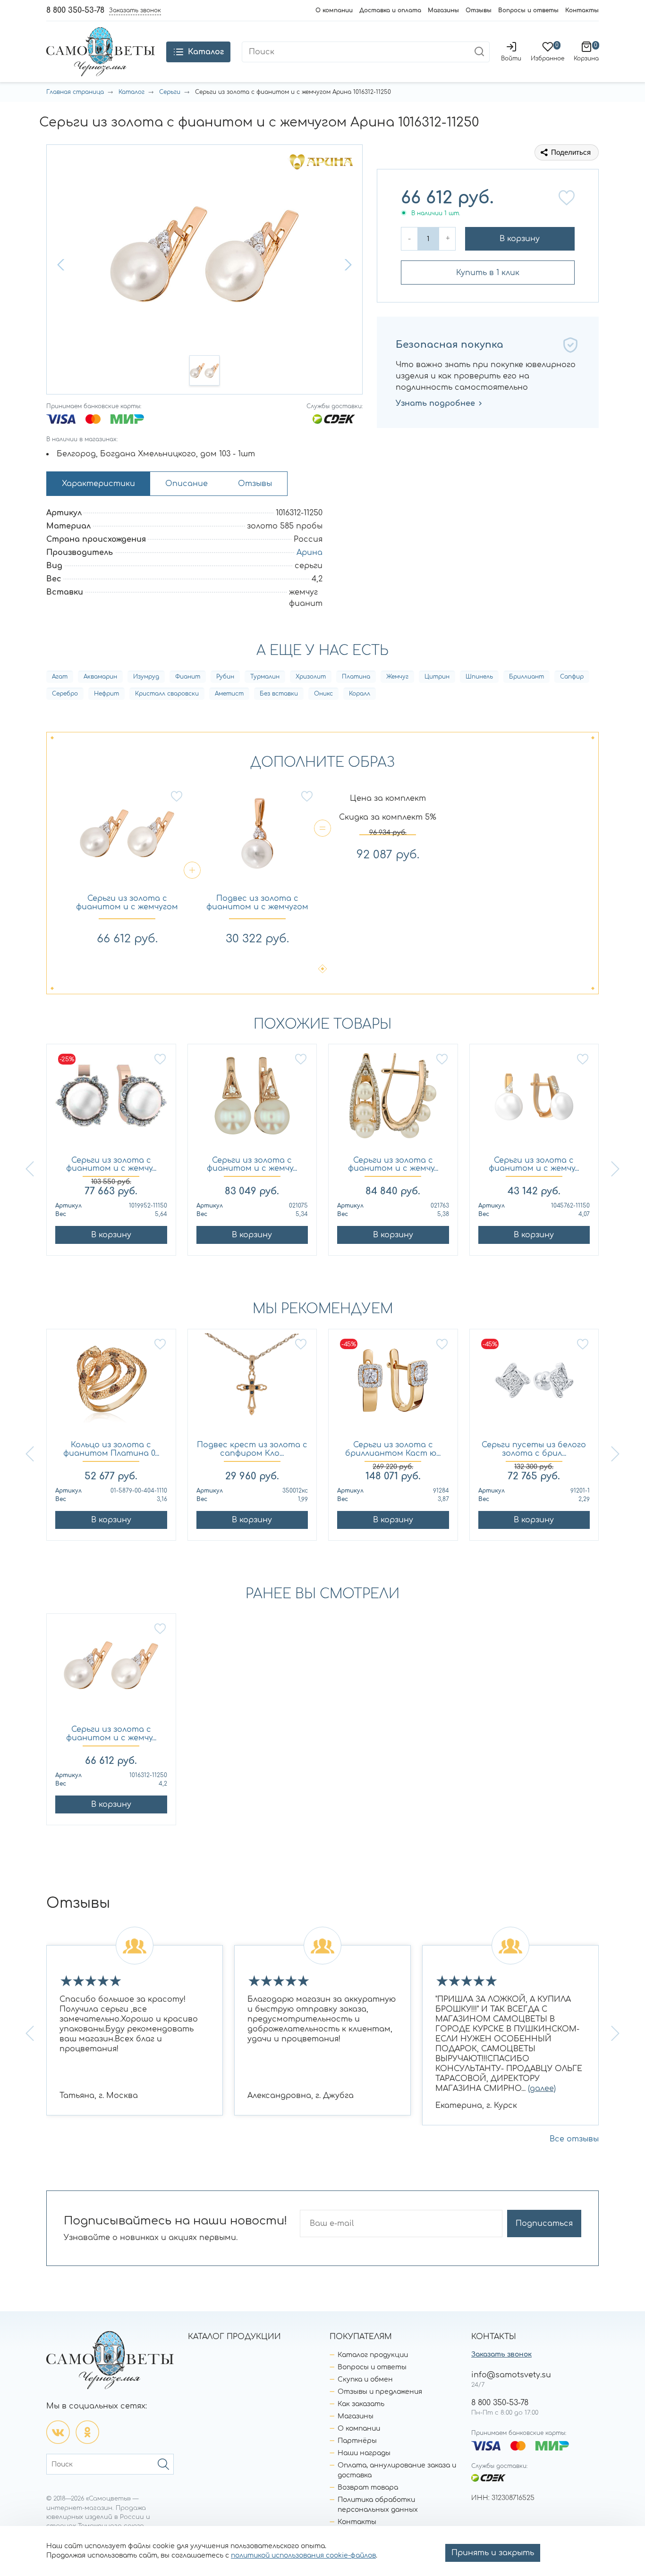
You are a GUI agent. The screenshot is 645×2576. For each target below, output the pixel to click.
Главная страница (75, 92)
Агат (60, 677)
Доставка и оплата (390, 10)
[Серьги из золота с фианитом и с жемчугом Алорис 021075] (252, 1100)
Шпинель (479, 677)
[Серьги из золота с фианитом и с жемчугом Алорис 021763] (393, 1100)
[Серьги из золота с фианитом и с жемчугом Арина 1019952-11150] (111, 1100)
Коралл (360, 694)
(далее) (542, 2089)
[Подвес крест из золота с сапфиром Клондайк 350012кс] (252, 1385)
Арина (310, 553)
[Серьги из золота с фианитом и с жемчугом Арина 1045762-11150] (534, 1100)
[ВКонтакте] (58, 2432)
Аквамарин (100, 677)
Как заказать (361, 2404)
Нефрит (106, 694)
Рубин (225, 677)
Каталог (132, 92)
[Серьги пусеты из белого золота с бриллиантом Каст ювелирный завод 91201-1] (534, 1385)
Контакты (582, 10)
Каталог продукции (373, 2355)
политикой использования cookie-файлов (303, 2555)
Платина (356, 677)
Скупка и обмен (365, 2379)
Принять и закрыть (493, 2553)
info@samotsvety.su (511, 2375)
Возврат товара (368, 2488)
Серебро (65, 694)
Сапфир (572, 677)
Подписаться (544, 2224)
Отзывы (479, 10)
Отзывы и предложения (380, 2392)
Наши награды (364, 2453)
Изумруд (146, 677)
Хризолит (311, 677)
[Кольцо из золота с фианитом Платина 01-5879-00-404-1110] (111, 1385)
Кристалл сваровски (167, 694)
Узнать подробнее (435, 403)
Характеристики (98, 484)
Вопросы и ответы (528, 10)
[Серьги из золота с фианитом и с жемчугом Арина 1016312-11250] (111, 1670)
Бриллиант (526, 677)
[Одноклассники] (87, 2432)
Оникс (323, 694)
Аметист (229, 694)
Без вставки (279, 694)
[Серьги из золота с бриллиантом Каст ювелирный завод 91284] (393, 1385)
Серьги (170, 92)
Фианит (188, 677)
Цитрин (437, 677)
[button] (62, 265)
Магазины (443, 10)
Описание (187, 484)
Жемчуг (397, 677)
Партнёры (357, 2441)
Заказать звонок (501, 2354)
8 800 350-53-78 (75, 10)
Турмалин (265, 677)
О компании (334, 10)
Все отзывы (574, 2139)
